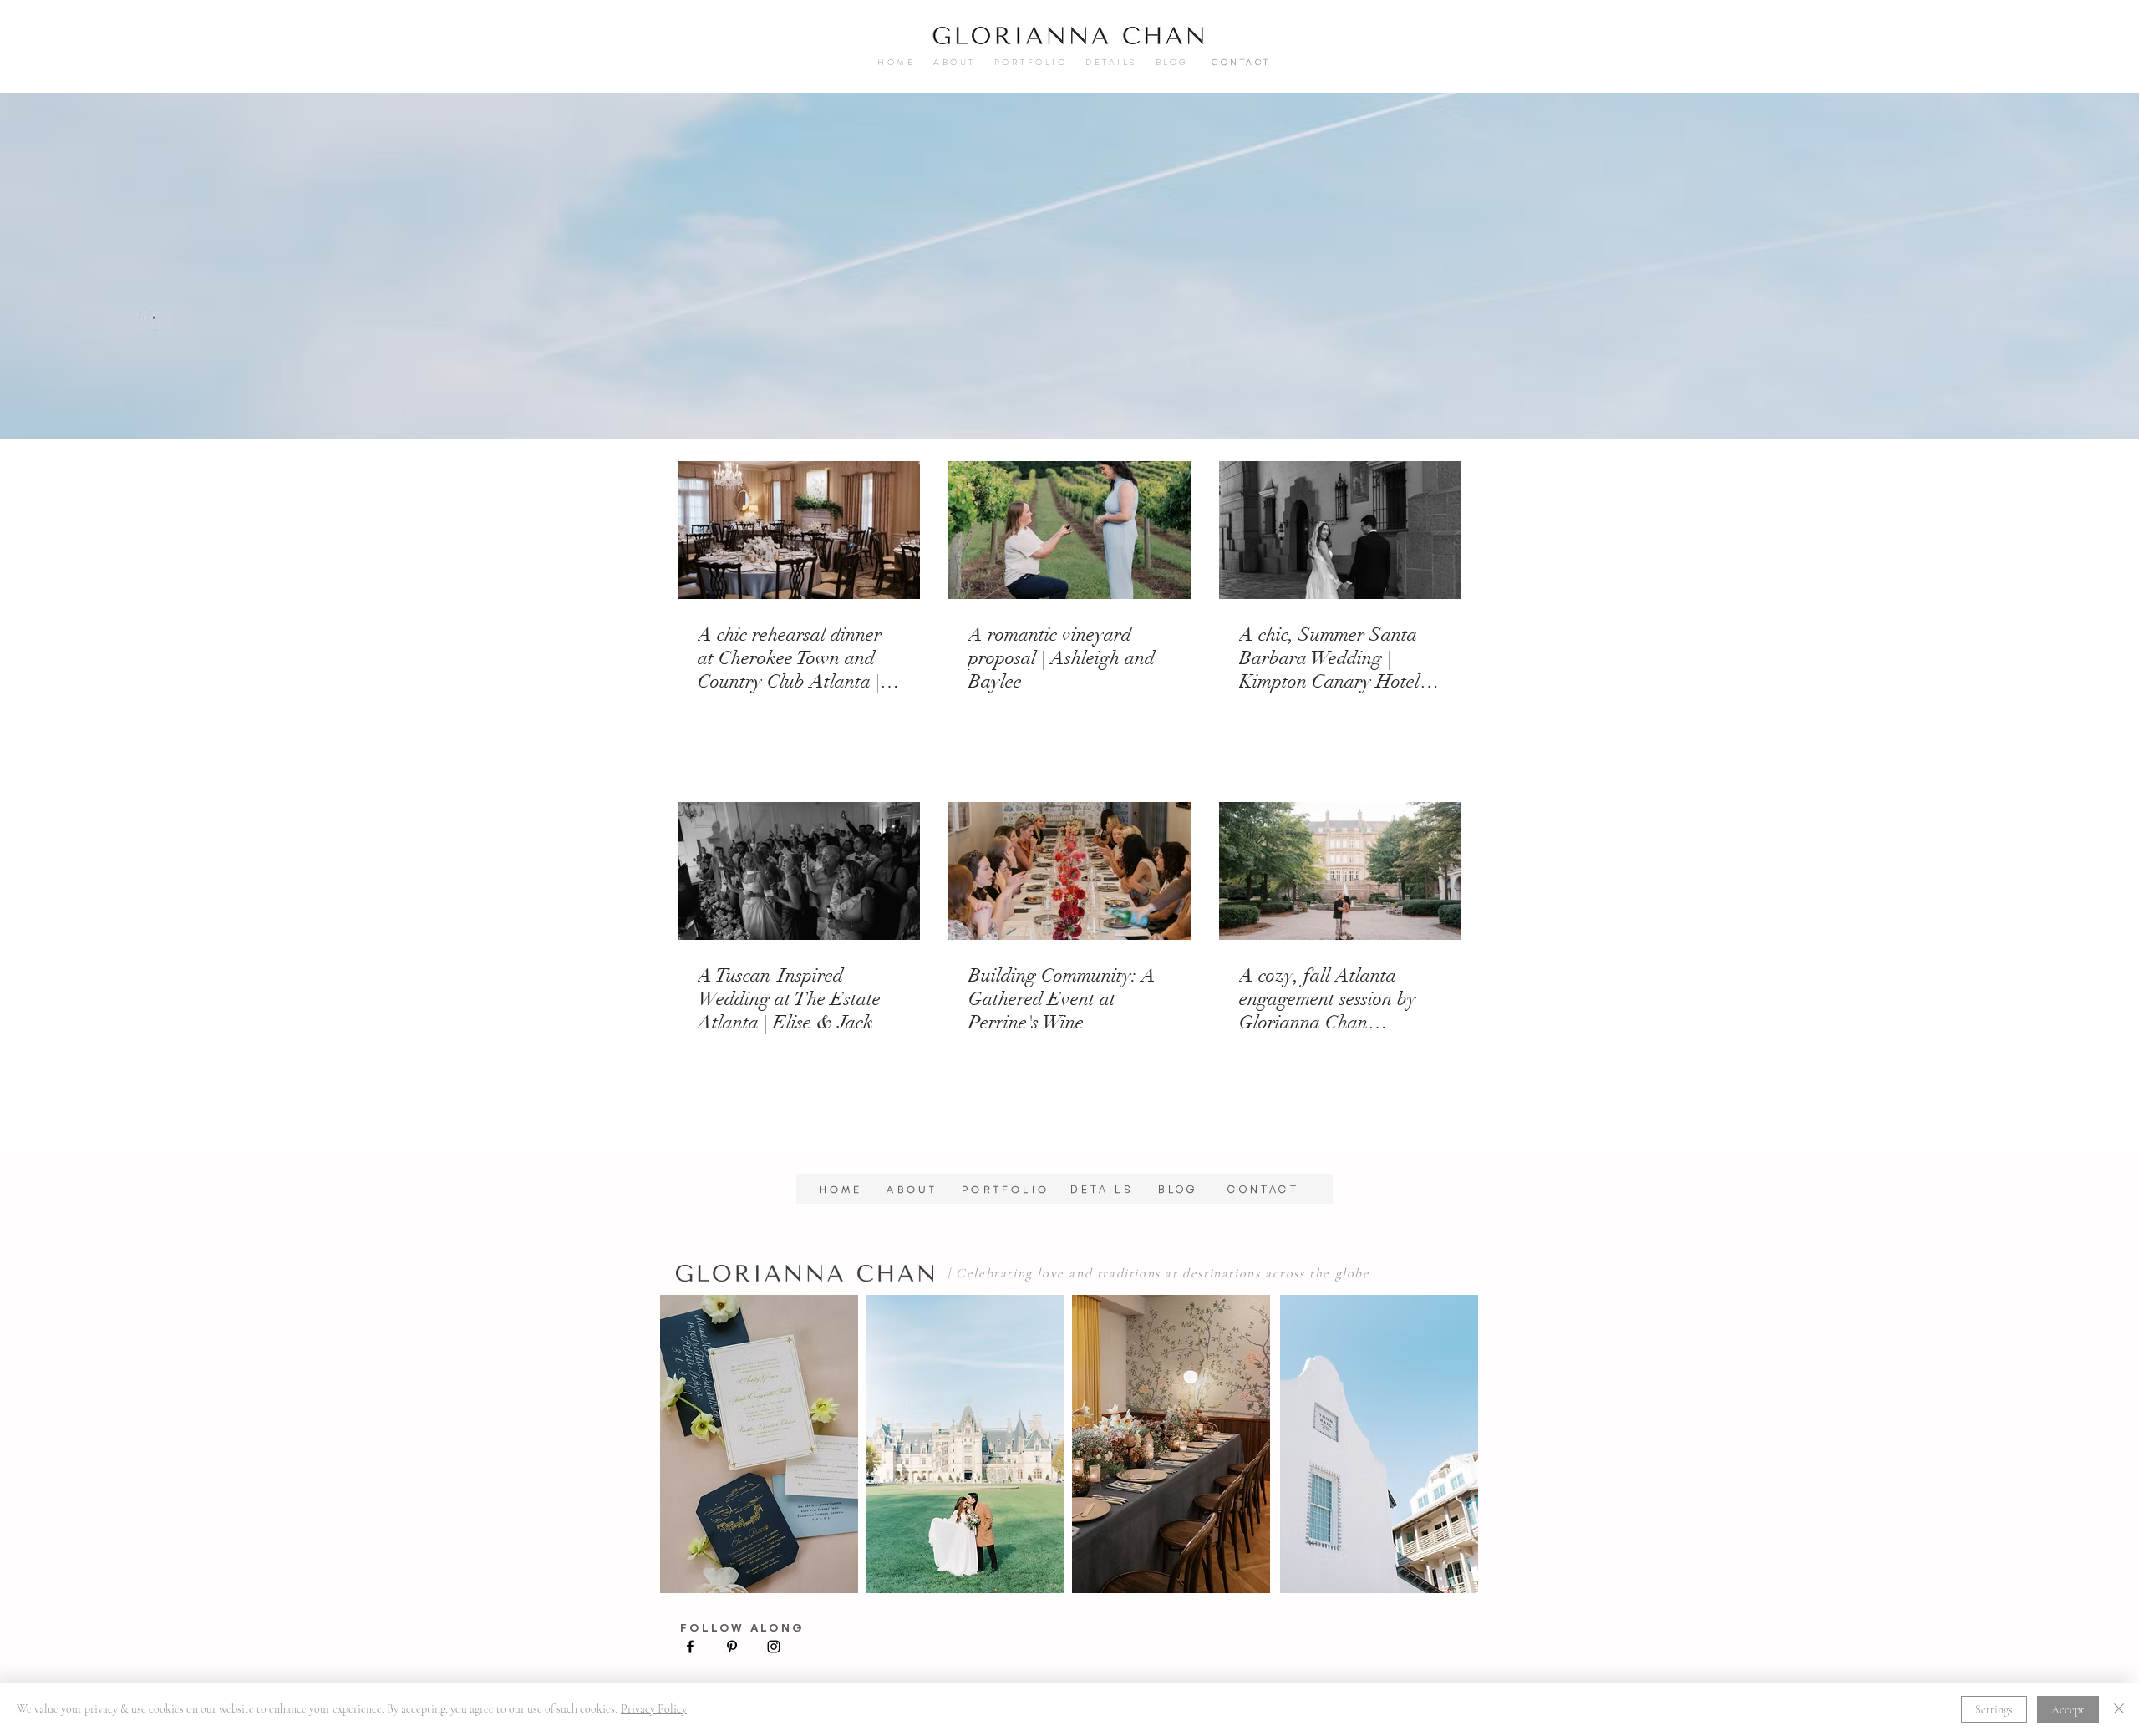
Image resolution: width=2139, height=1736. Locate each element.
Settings (1994, 1710)
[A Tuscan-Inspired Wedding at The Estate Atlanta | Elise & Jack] (799, 871)
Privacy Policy (654, 1709)
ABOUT (964, 62)
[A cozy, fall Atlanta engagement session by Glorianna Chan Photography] (1340, 871)
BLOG (1193, 1189)
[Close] (2119, 1709)
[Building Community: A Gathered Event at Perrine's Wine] (1069, 871)
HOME (905, 62)
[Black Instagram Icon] (774, 1647)
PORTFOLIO (1031, 62)
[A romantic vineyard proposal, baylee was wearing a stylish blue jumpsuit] (1069, 530)
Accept (2068, 1710)
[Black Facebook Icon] (690, 1647)
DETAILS (1107, 62)
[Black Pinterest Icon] (732, 1647)
